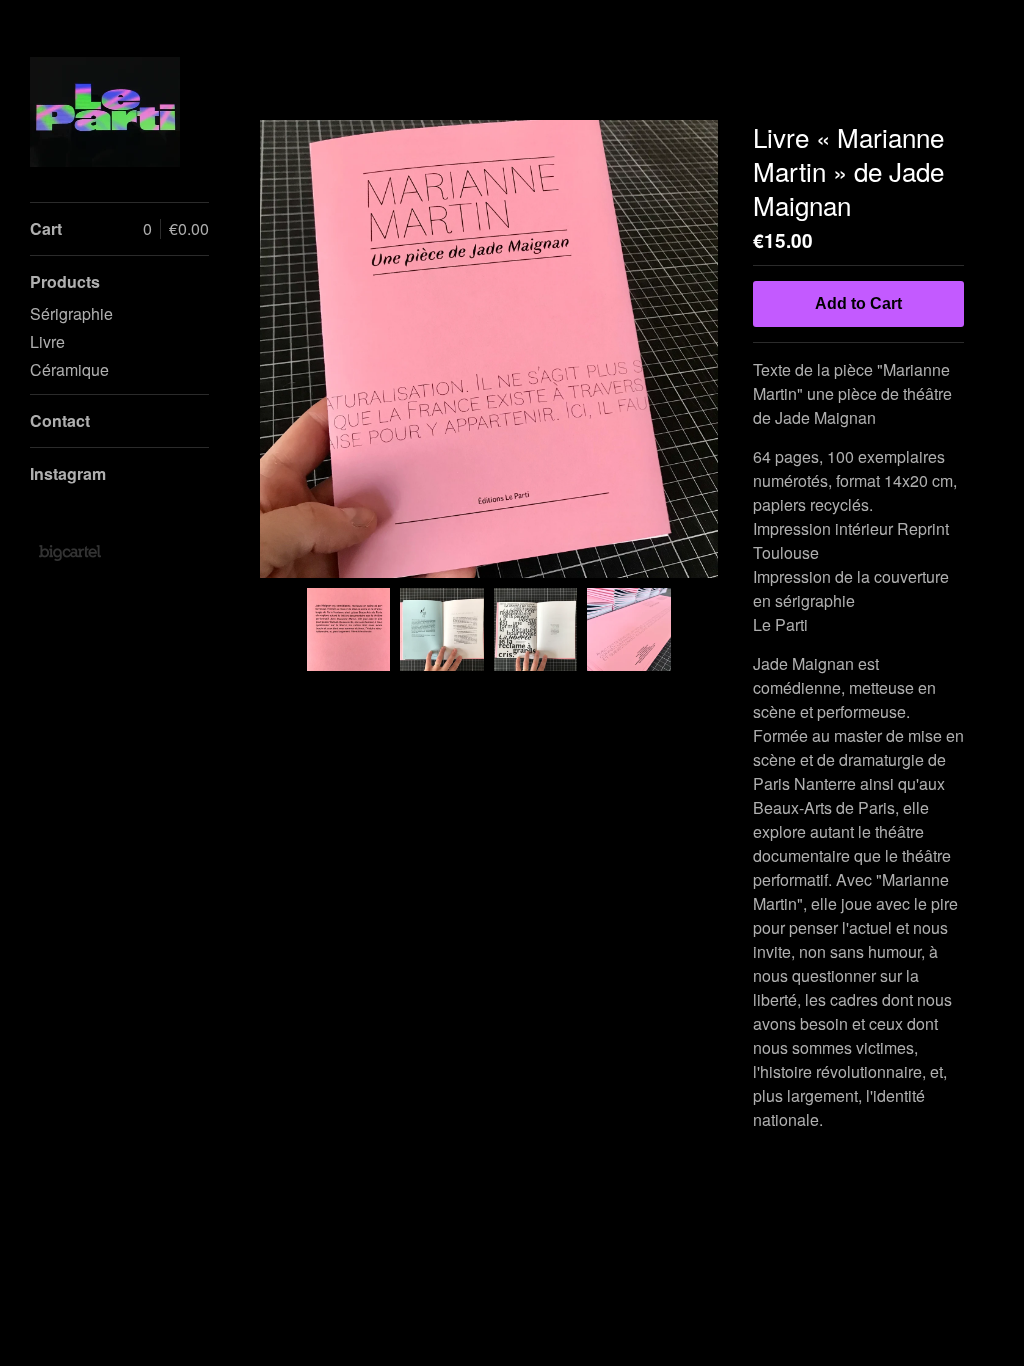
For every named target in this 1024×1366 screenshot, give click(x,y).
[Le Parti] (105, 112)
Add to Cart (858, 303)
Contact (60, 420)
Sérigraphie (71, 313)
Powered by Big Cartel (69, 552)
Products (65, 281)
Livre (47, 341)
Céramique (69, 369)
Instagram (68, 473)
